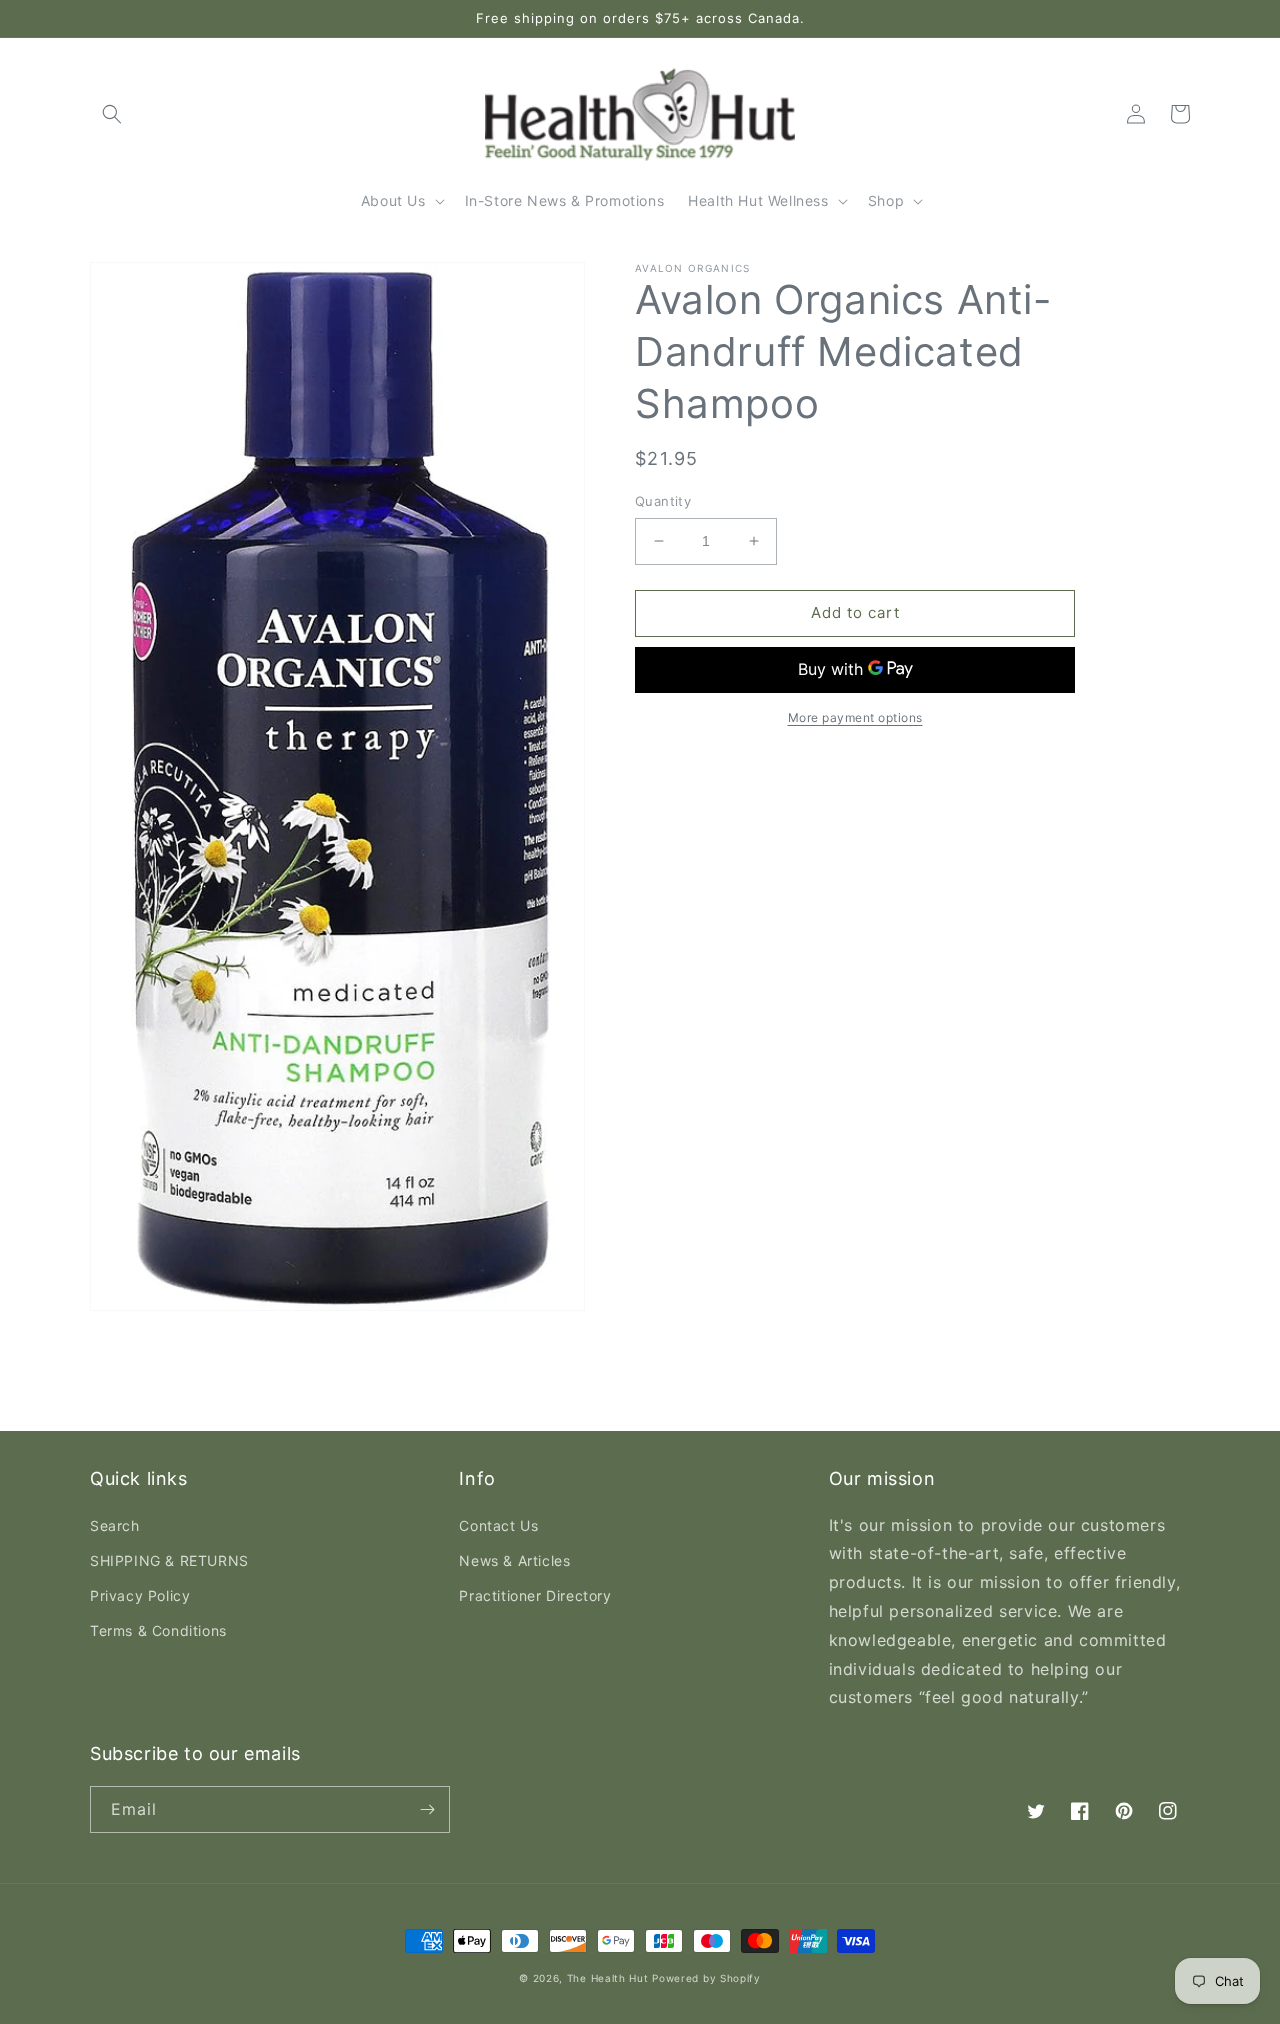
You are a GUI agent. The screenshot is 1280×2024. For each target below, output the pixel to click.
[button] (112, 114)
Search (115, 1525)
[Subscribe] (427, 1809)
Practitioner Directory (535, 1595)
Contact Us (498, 1525)
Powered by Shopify (706, 1978)
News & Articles (514, 1560)
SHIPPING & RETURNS (169, 1560)
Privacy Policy (140, 1595)
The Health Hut (608, 1978)
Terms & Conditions (158, 1630)
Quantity (663, 501)
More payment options (855, 717)
